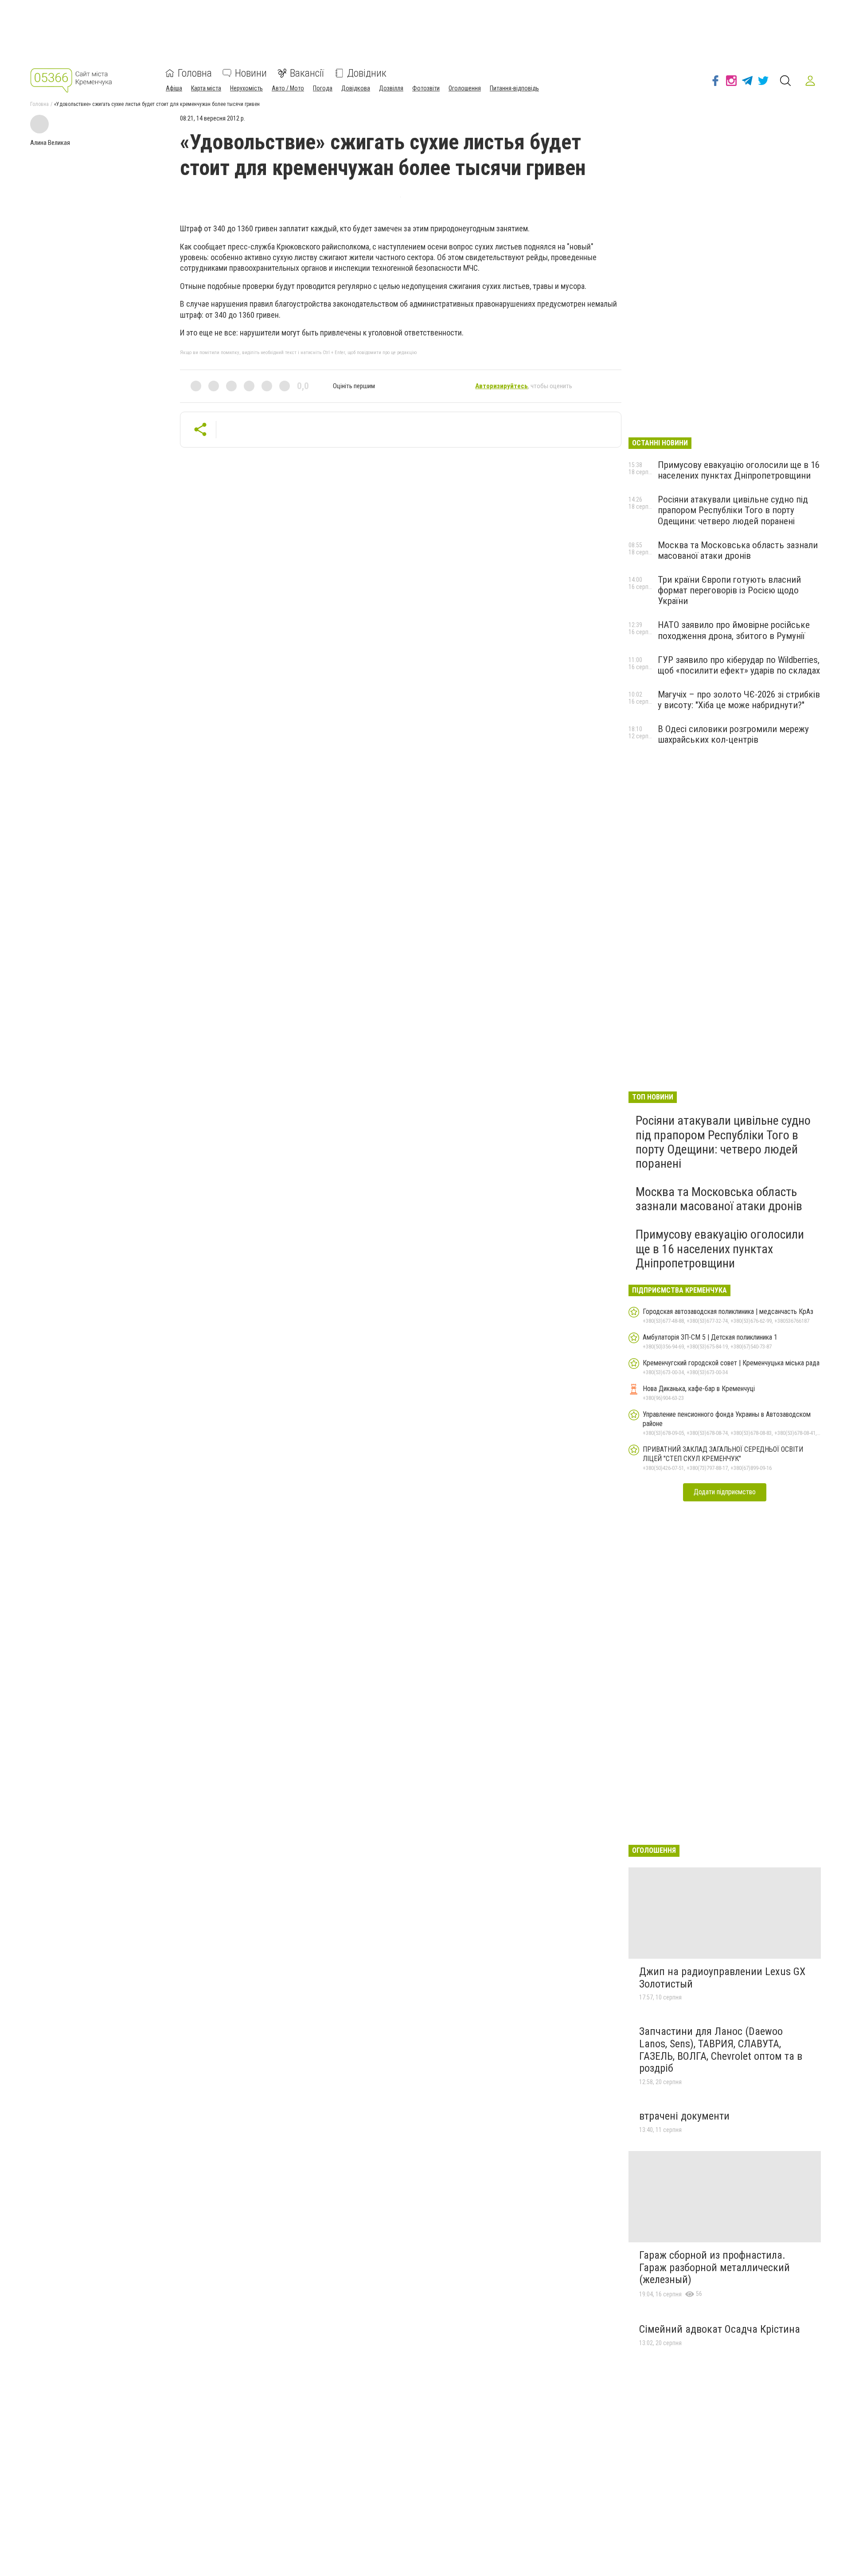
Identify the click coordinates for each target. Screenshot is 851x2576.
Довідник (367, 73)
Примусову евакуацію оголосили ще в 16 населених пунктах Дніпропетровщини (739, 470)
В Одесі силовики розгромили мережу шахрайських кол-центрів (733, 734)
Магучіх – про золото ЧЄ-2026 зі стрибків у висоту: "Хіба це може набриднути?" (739, 700)
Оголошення (465, 88)
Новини (251, 73)
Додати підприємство (725, 1492)
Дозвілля (391, 88)
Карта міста (206, 88)
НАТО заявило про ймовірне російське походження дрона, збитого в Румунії (734, 630)
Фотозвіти (426, 88)
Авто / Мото (288, 88)
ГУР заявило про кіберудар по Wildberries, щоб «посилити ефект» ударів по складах (739, 665)
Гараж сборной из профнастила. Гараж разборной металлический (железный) (714, 2267)
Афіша (174, 88)
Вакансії (307, 73)
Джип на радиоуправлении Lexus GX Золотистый (722, 1978)
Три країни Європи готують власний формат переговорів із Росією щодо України (729, 590)
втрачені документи (684, 2116)
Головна (195, 73)
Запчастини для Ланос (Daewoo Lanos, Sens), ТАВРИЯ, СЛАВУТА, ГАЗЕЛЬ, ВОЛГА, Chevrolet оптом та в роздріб (721, 2050)
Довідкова (356, 88)
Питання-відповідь (514, 88)
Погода (323, 88)
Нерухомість (246, 88)
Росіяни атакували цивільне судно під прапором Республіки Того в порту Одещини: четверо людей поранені (733, 510)
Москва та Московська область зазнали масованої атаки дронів (738, 550)
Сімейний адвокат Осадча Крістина (720, 2329)
